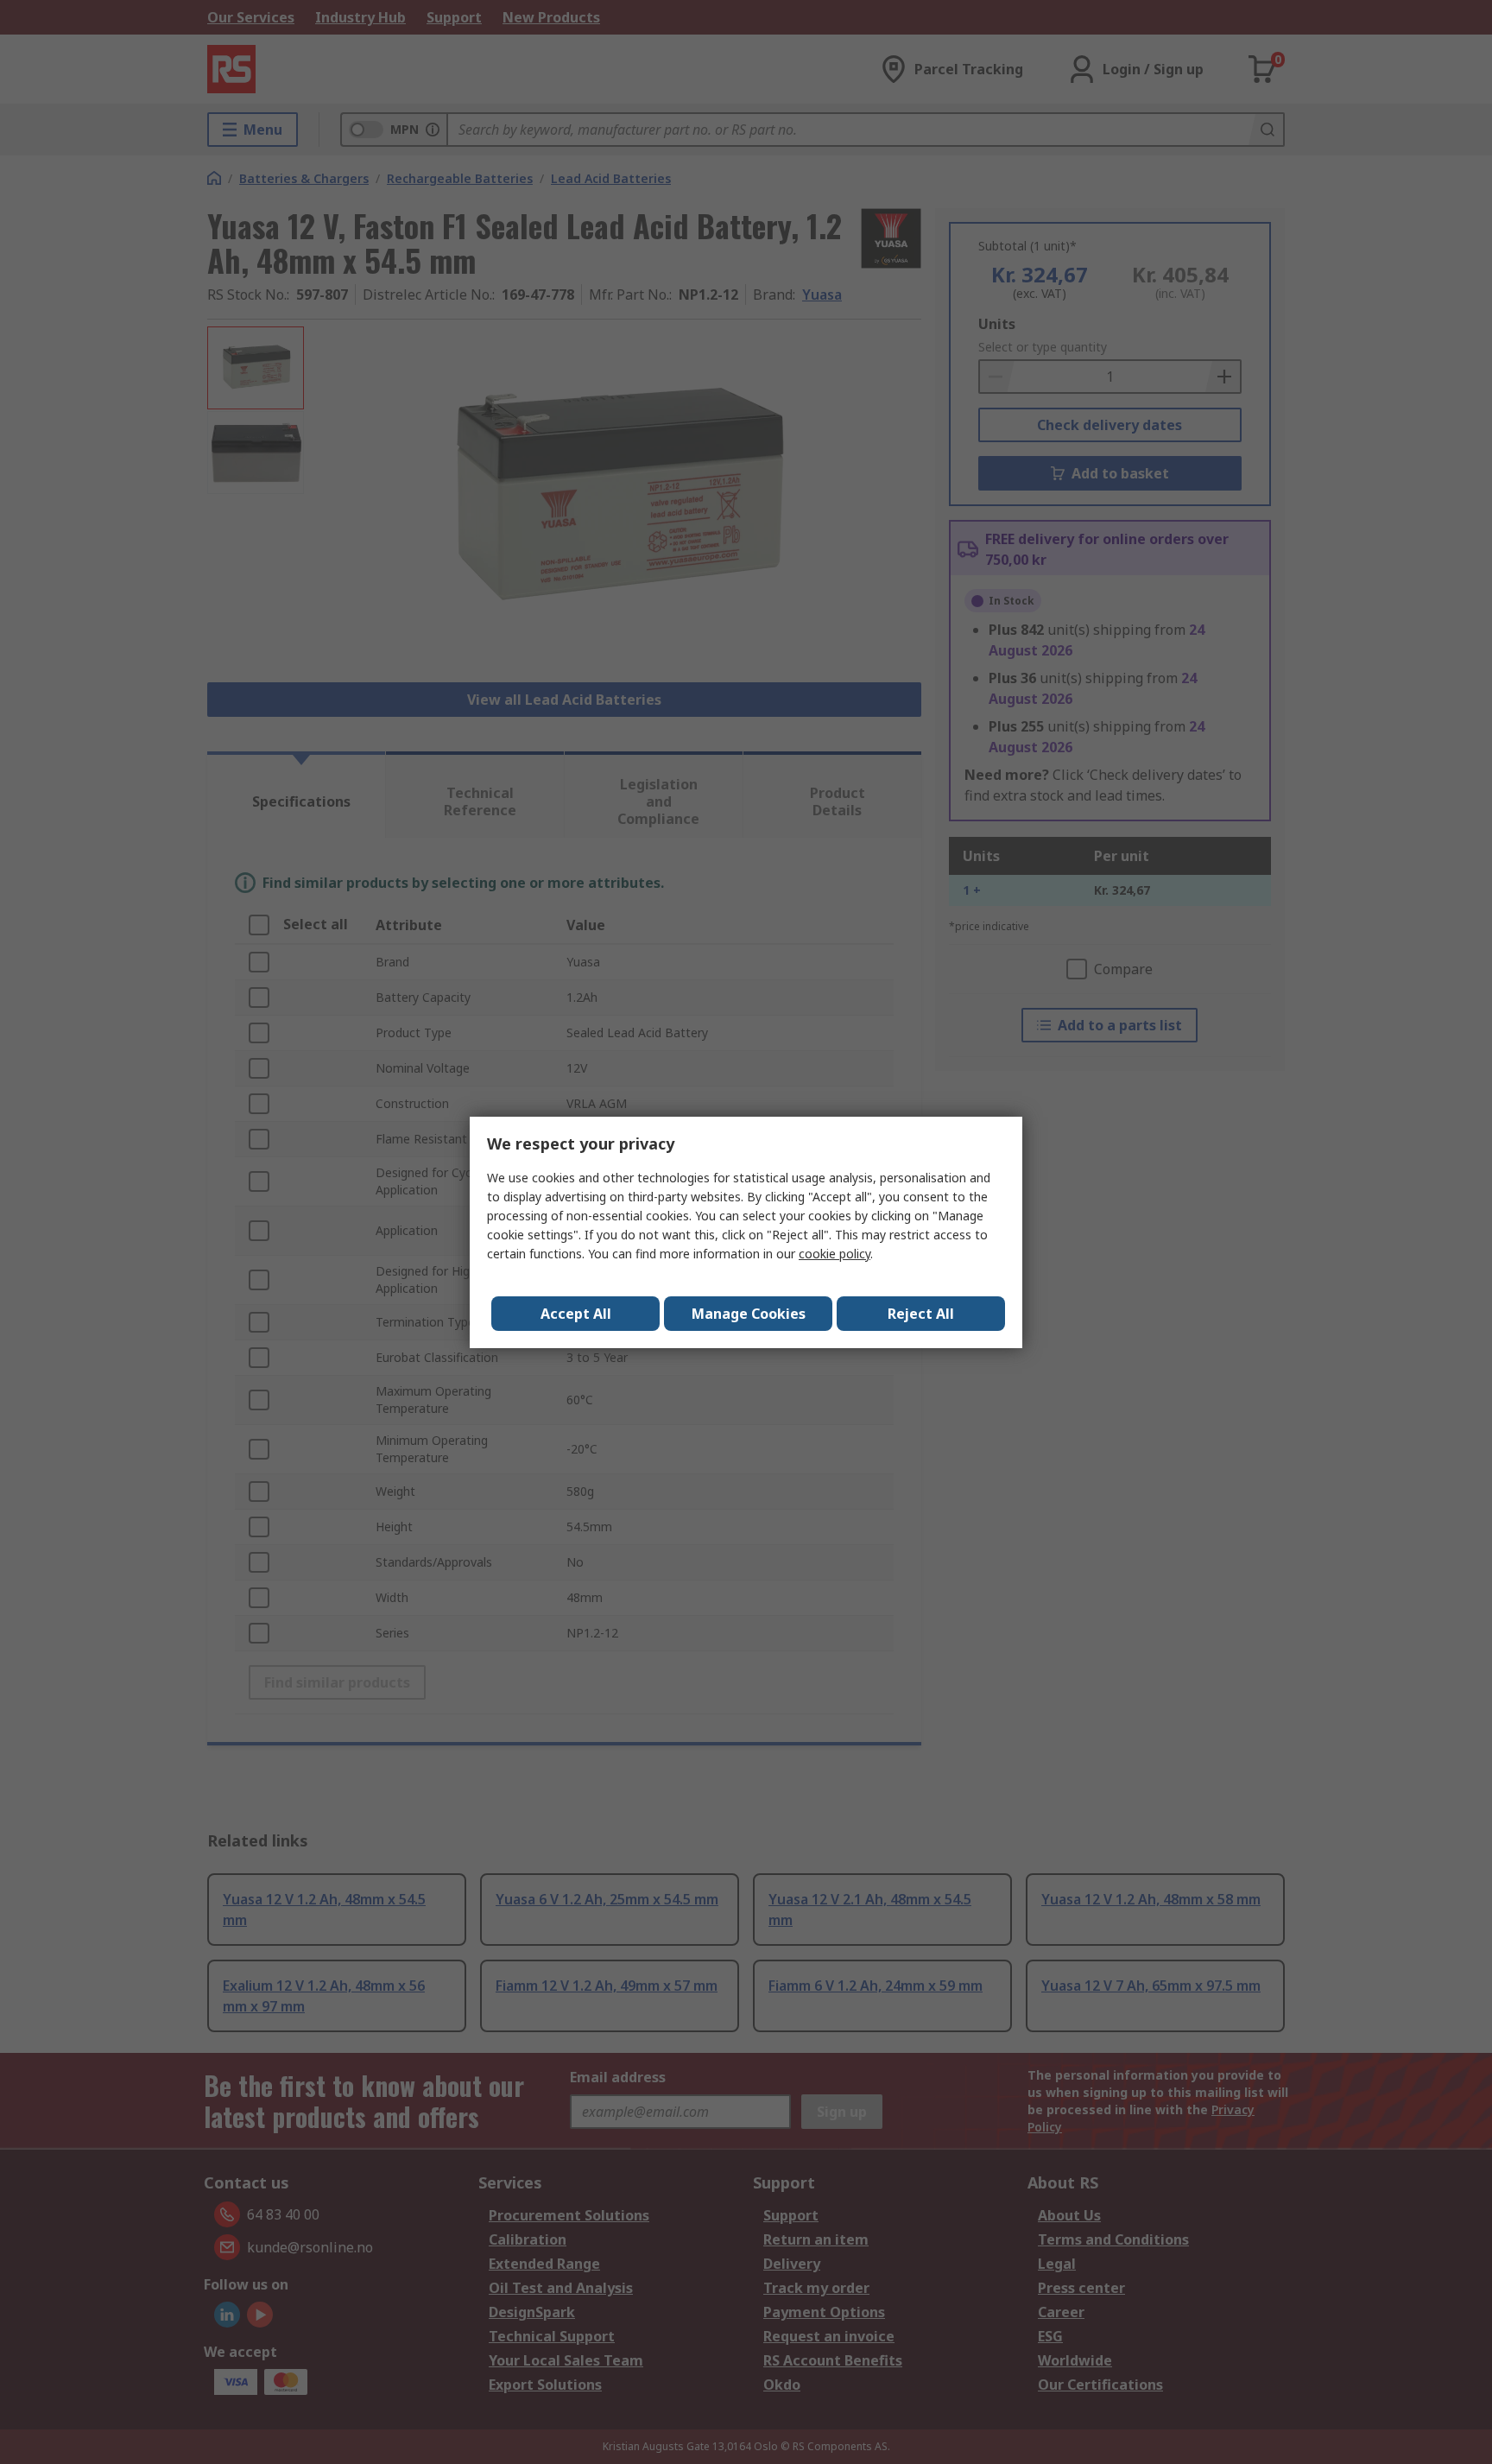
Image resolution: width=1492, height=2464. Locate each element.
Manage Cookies (749, 1314)
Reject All (921, 1314)
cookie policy (835, 1254)
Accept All (576, 1314)
